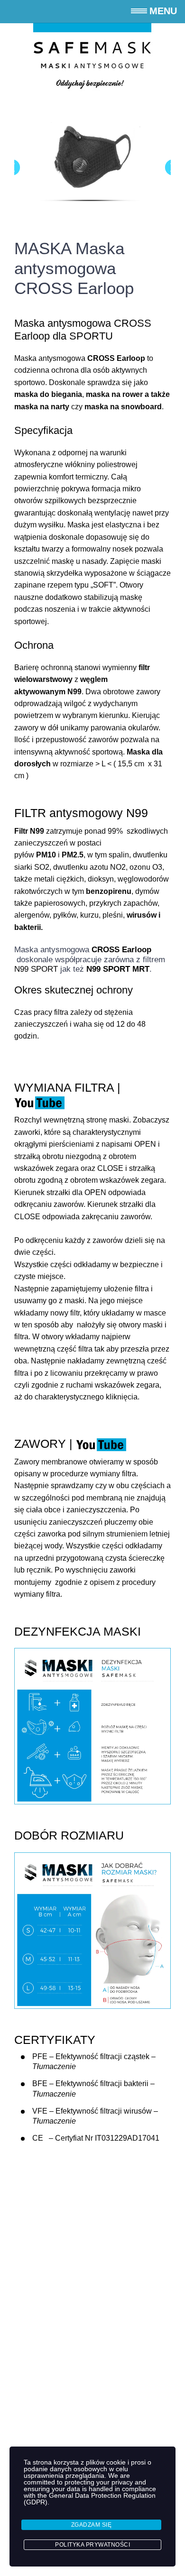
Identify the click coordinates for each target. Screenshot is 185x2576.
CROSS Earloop (121, 950)
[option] (92, 163)
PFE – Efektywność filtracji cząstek (91, 2056)
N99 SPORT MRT (118, 969)
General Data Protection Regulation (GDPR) (90, 2499)
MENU (163, 11)
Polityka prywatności (92, 2545)
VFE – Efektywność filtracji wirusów (92, 2111)
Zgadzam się (92, 2525)
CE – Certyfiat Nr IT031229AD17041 (96, 2138)
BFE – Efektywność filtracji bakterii (90, 2084)
